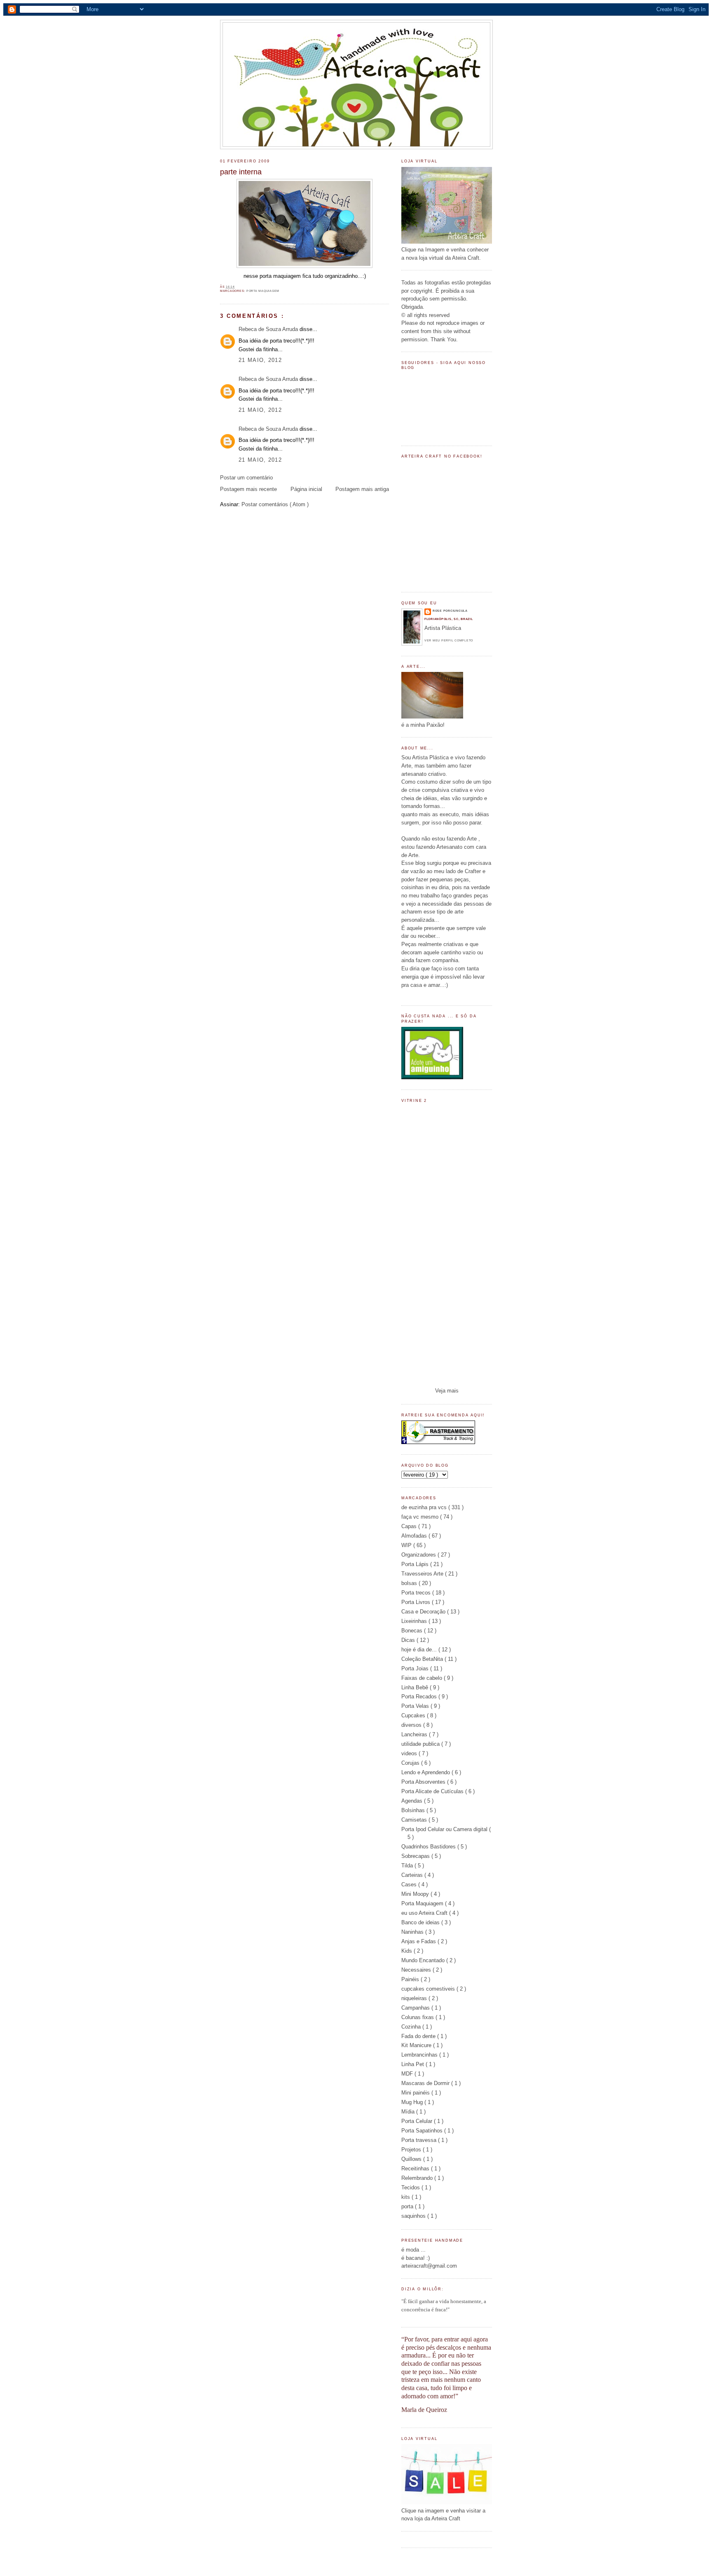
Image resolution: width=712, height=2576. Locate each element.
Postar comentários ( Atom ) (275, 504)
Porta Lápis (416, 1564)
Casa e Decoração (424, 1612)
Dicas (409, 1640)
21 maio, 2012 (260, 360)
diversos (412, 1725)
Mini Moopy (416, 1894)
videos (410, 1753)
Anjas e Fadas (419, 1941)
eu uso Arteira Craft (425, 1913)
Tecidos (411, 2187)
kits (406, 2197)
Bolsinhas (414, 1810)
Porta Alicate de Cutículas (433, 1791)
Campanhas (416, 2008)
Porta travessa (420, 2140)
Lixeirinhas (415, 1621)
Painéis (411, 1979)
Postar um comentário (246, 478)
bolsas (410, 1583)
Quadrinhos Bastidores (429, 1847)
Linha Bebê (416, 1687)
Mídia (409, 2112)
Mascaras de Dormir (426, 2083)
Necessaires (417, 1970)
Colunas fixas (418, 2017)
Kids (408, 1951)
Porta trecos (417, 1593)
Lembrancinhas (420, 2055)
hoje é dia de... (420, 1650)
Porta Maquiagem (263, 291)
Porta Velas (416, 1706)
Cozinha (412, 2027)
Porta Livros (417, 1602)
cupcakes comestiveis (429, 1989)
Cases (410, 1884)
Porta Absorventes (424, 1782)
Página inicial (306, 489)
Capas (410, 1526)
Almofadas (415, 1536)
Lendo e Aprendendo (426, 1772)
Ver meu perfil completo (449, 640)
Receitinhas (416, 2169)
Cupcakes (414, 1715)
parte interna (241, 172)
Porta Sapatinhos (423, 2131)
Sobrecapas (416, 1856)
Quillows (412, 2159)
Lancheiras (415, 1734)
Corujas (411, 1763)
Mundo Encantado (424, 1960)
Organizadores (419, 1555)
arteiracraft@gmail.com (429, 2266)
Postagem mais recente (248, 489)
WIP (407, 1545)
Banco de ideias (421, 1922)
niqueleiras (415, 1998)
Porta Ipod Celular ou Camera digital (445, 1829)
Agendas (413, 1801)
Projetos (412, 2150)
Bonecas (413, 1631)
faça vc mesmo (421, 1517)
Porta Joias (416, 1668)
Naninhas (413, 1932)
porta (408, 2206)
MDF (408, 2074)
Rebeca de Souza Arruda (269, 329)
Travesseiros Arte (423, 1574)
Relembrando (418, 2178)
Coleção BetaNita (423, 1659)
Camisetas (415, 1820)
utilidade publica (421, 1744)
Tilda (408, 1866)
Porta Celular (418, 2121)
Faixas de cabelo (423, 1678)
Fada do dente (419, 2036)
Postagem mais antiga (362, 489)
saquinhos (414, 2216)
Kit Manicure (417, 2045)
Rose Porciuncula (450, 611)
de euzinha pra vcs (425, 1507)
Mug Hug (413, 2102)
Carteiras (413, 1875)
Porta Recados (420, 1697)
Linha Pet (413, 2064)
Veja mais (447, 1391)
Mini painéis (416, 2093)
